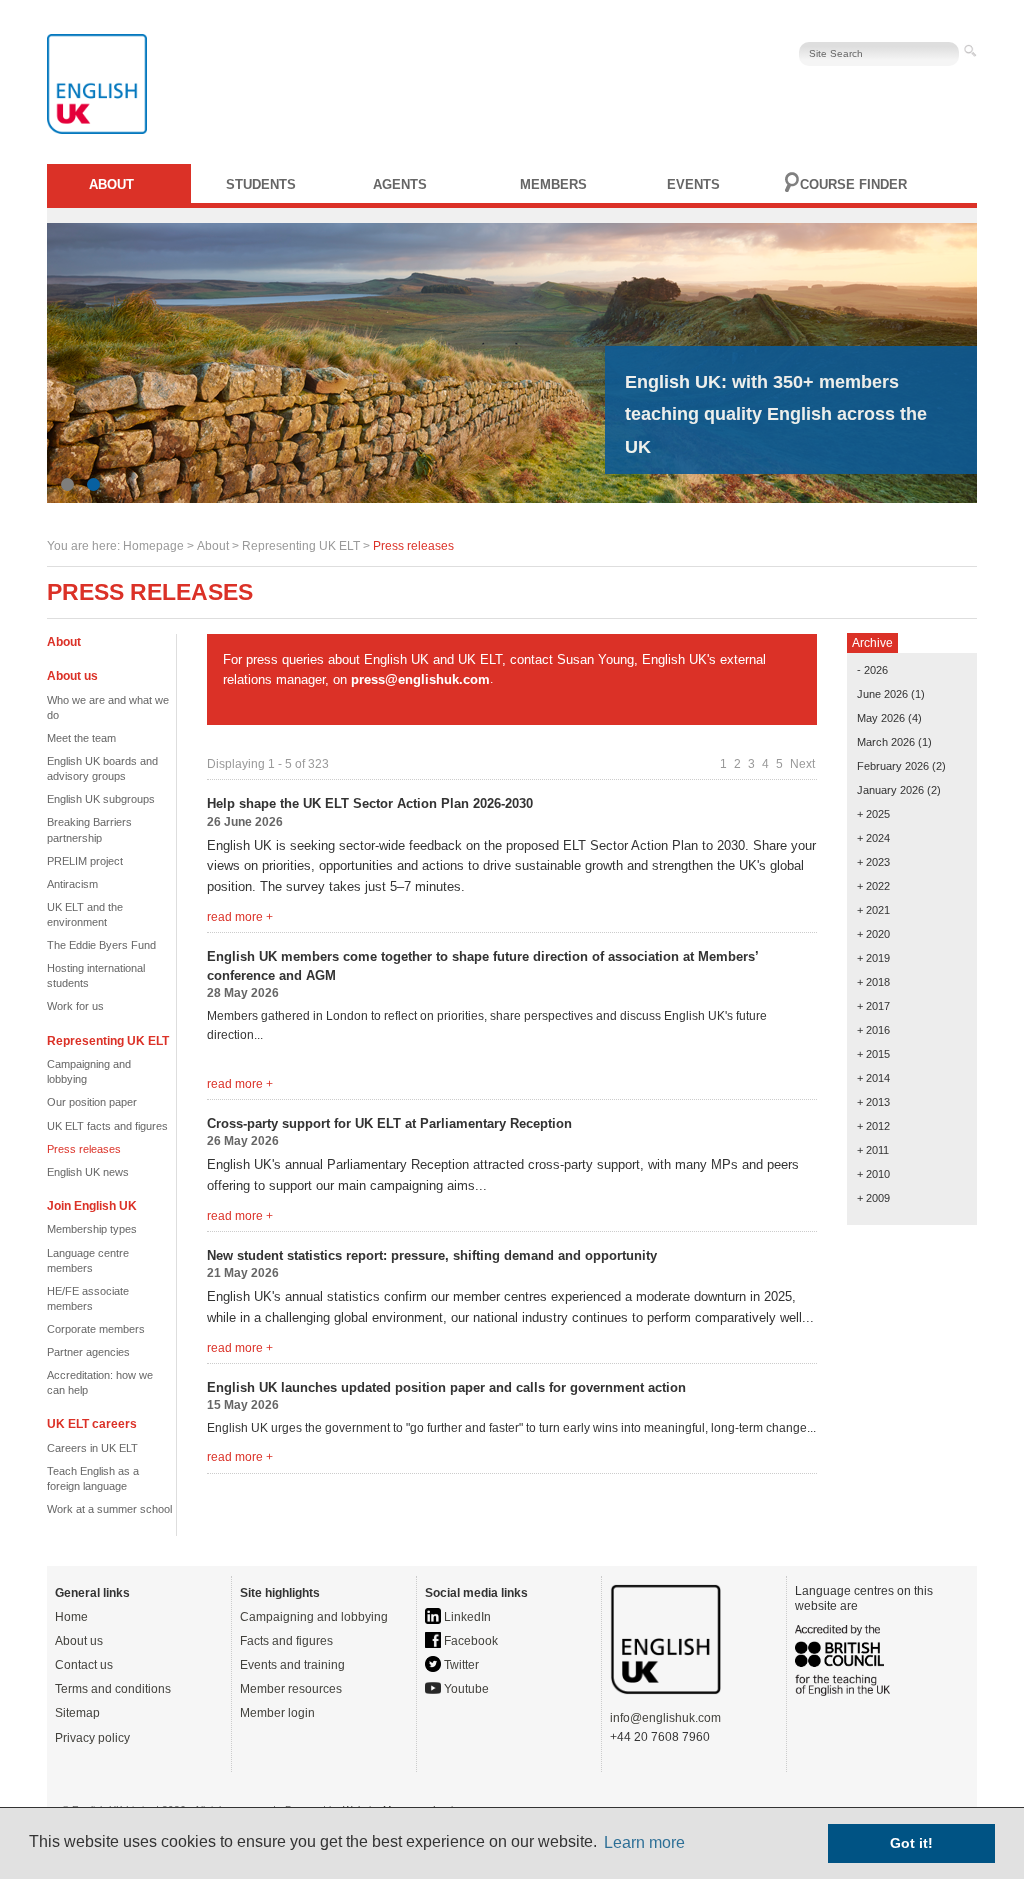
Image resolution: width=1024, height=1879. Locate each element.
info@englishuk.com (665, 1718)
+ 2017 (873, 1006)
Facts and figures (286, 1641)
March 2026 (886, 742)
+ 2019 (873, 958)
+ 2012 (873, 1126)
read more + (240, 917)
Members (553, 184)
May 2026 (881, 718)
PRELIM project (85, 861)
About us (79, 1641)
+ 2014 (873, 1078)
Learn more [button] (644, 1842)
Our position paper (92, 1102)
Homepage (153, 546)
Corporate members (96, 1329)
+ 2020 (873, 934)
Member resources (291, 1689)
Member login (277, 1713)
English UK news (88, 1172)
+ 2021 (873, 910)
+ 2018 (873, 982)
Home (71, 1617)
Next (802, 764)
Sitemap (77, 1713)
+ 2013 (873, 1102)
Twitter (460, 1665)
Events (693, 184)
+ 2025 (873, 814)
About (111, 184)
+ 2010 (873, 1174)
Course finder (853, 184)
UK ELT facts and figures (107, 1126)
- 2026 (872, 670)
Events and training (292, 1665)
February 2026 (893, 766)
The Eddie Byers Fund (101, 945)
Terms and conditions (113, 1689)
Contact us (84, 1665)
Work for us (75, 1006)
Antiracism (72, 884)
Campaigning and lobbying (314, 1617)
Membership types (92, 1229)
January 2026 (890, 790)
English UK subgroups (101, 799)
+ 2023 (873, 862)
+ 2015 (873, 1054)
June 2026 (882, 694)
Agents (400, 184)
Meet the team (81, 738)
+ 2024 (873, 838)
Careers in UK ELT (92, 1448)
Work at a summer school (109, 1509)
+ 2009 (873, 1198)
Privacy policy (92, 1738)
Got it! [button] (911, 1843)
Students (261, 184)
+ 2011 (873, 1150)
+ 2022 (873, 886)
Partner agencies (88, 1352)
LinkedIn (466, 1617)
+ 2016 (873, 1030)
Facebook (469, 1641)
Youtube (465, 1689)
